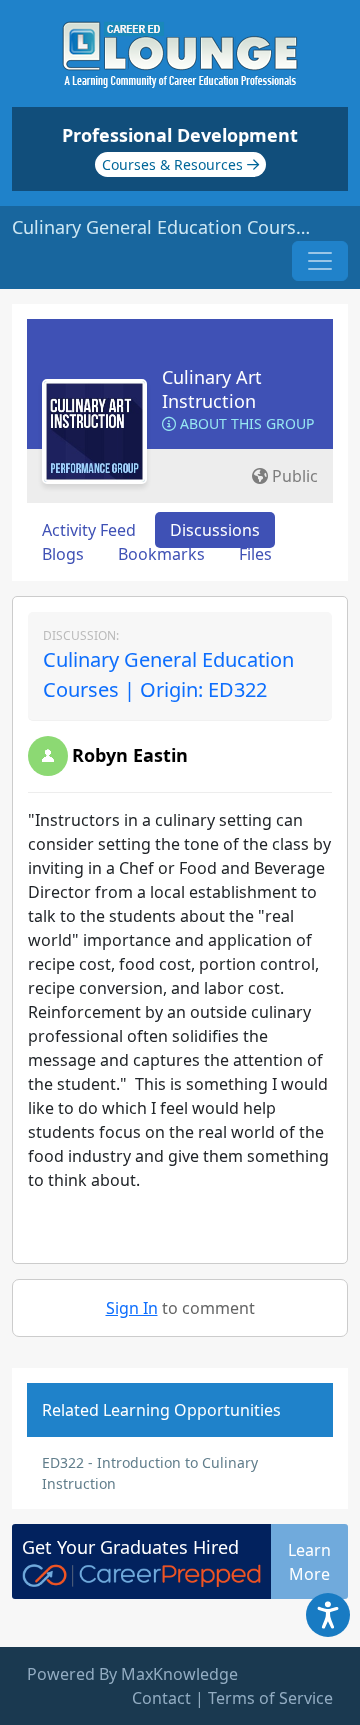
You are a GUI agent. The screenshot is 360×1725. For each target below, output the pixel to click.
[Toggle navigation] (320, 261)
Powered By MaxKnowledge (132, 1674)
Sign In (132, 1308)
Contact (161, 1698)
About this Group (245, 423)
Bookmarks (161, 554)
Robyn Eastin (130, 755)
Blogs (63, 554)
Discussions (215, 530)
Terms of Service (270, 1698)
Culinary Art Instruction (212, 389)
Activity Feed (89, 530)
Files (255, 554)
